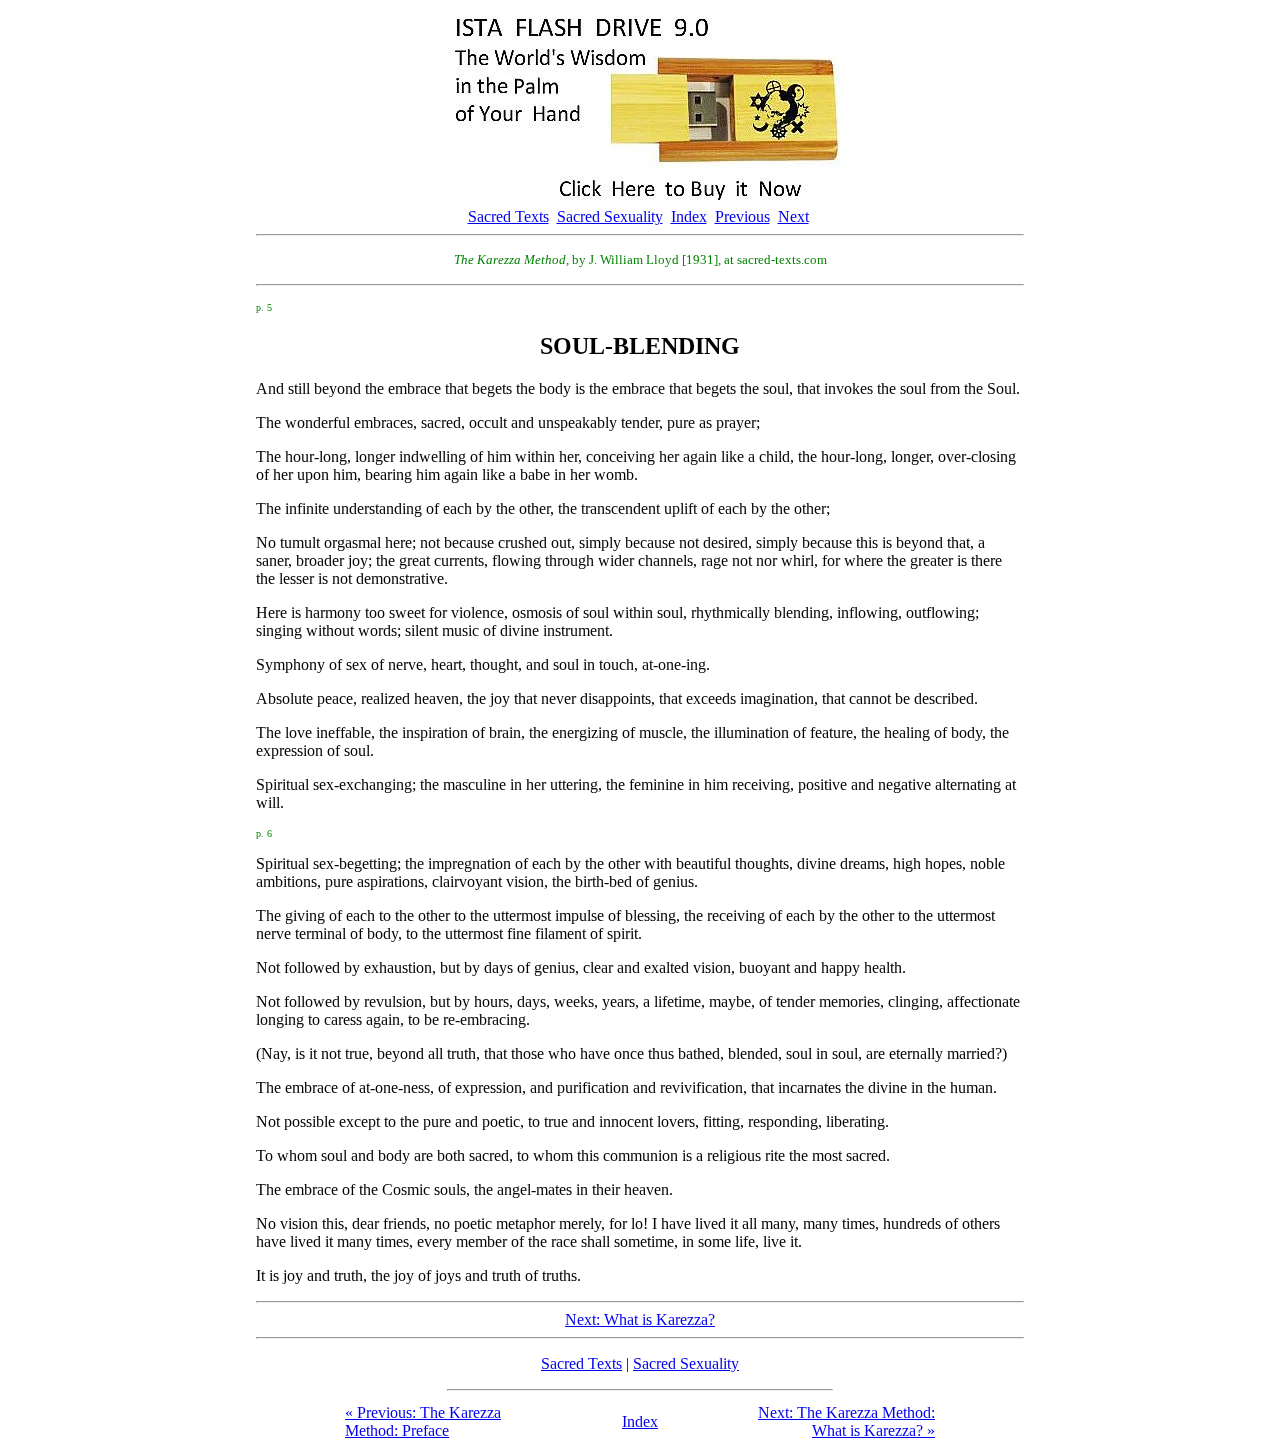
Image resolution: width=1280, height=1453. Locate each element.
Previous (742, 216)
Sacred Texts (508, 216)
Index (689, 216)
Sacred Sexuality (610, 216)
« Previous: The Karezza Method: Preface (423, 1421)
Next (793, 216)
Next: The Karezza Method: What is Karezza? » (846, 1421)
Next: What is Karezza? (640, 1319)
